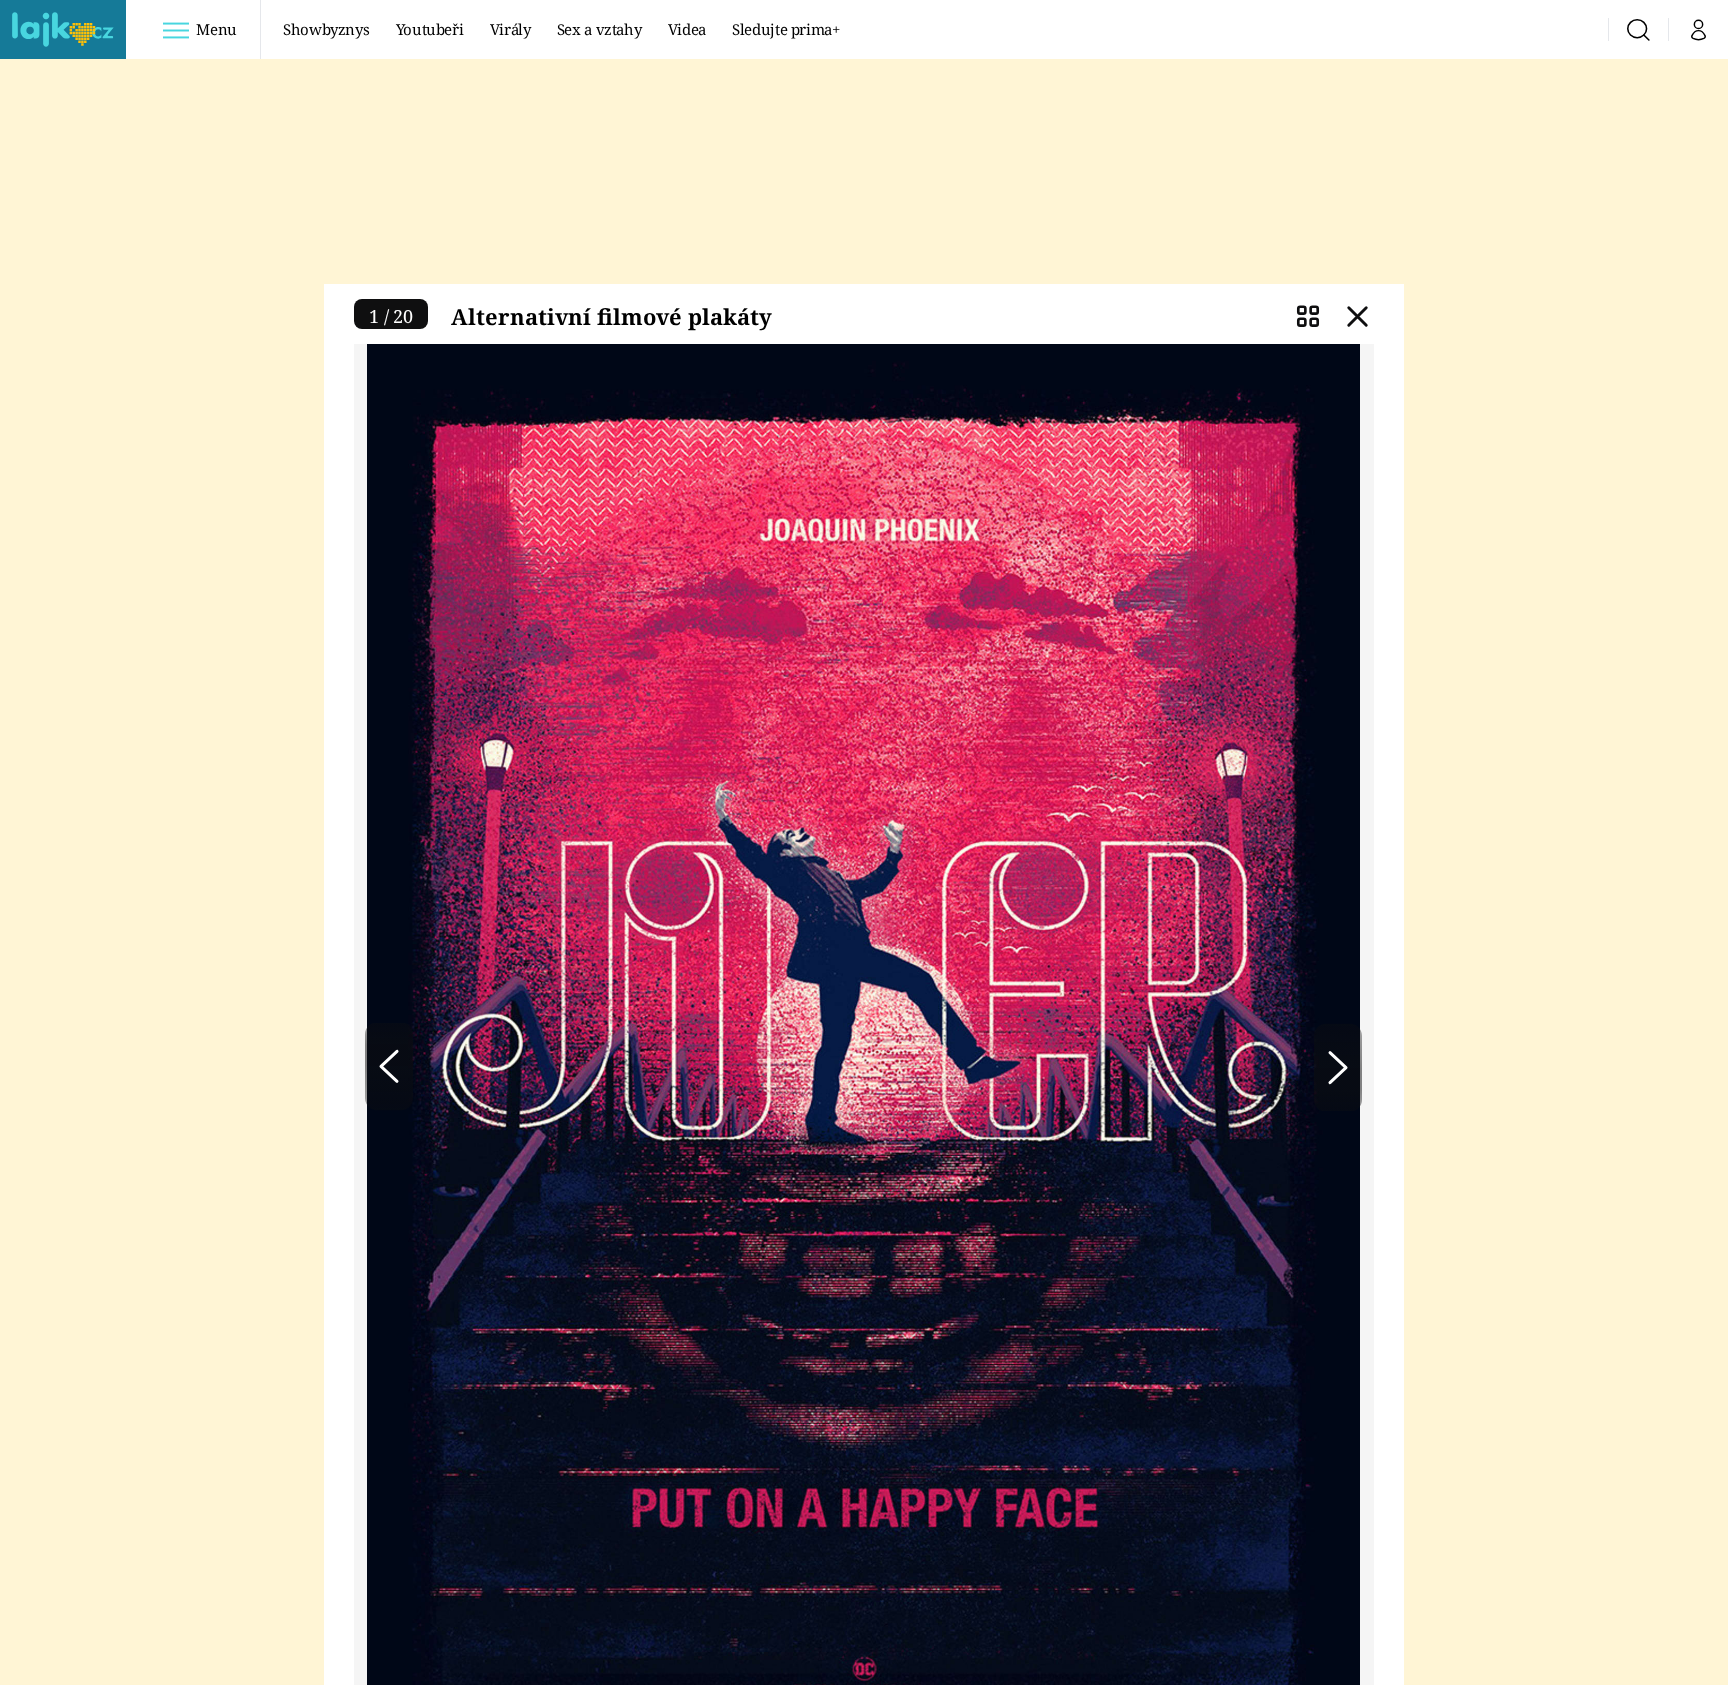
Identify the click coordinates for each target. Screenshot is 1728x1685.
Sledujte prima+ (786, 29)
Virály (510, 29)
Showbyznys (326, 29)
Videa (687, 29)
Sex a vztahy (599, 29)
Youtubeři (430, 29)
